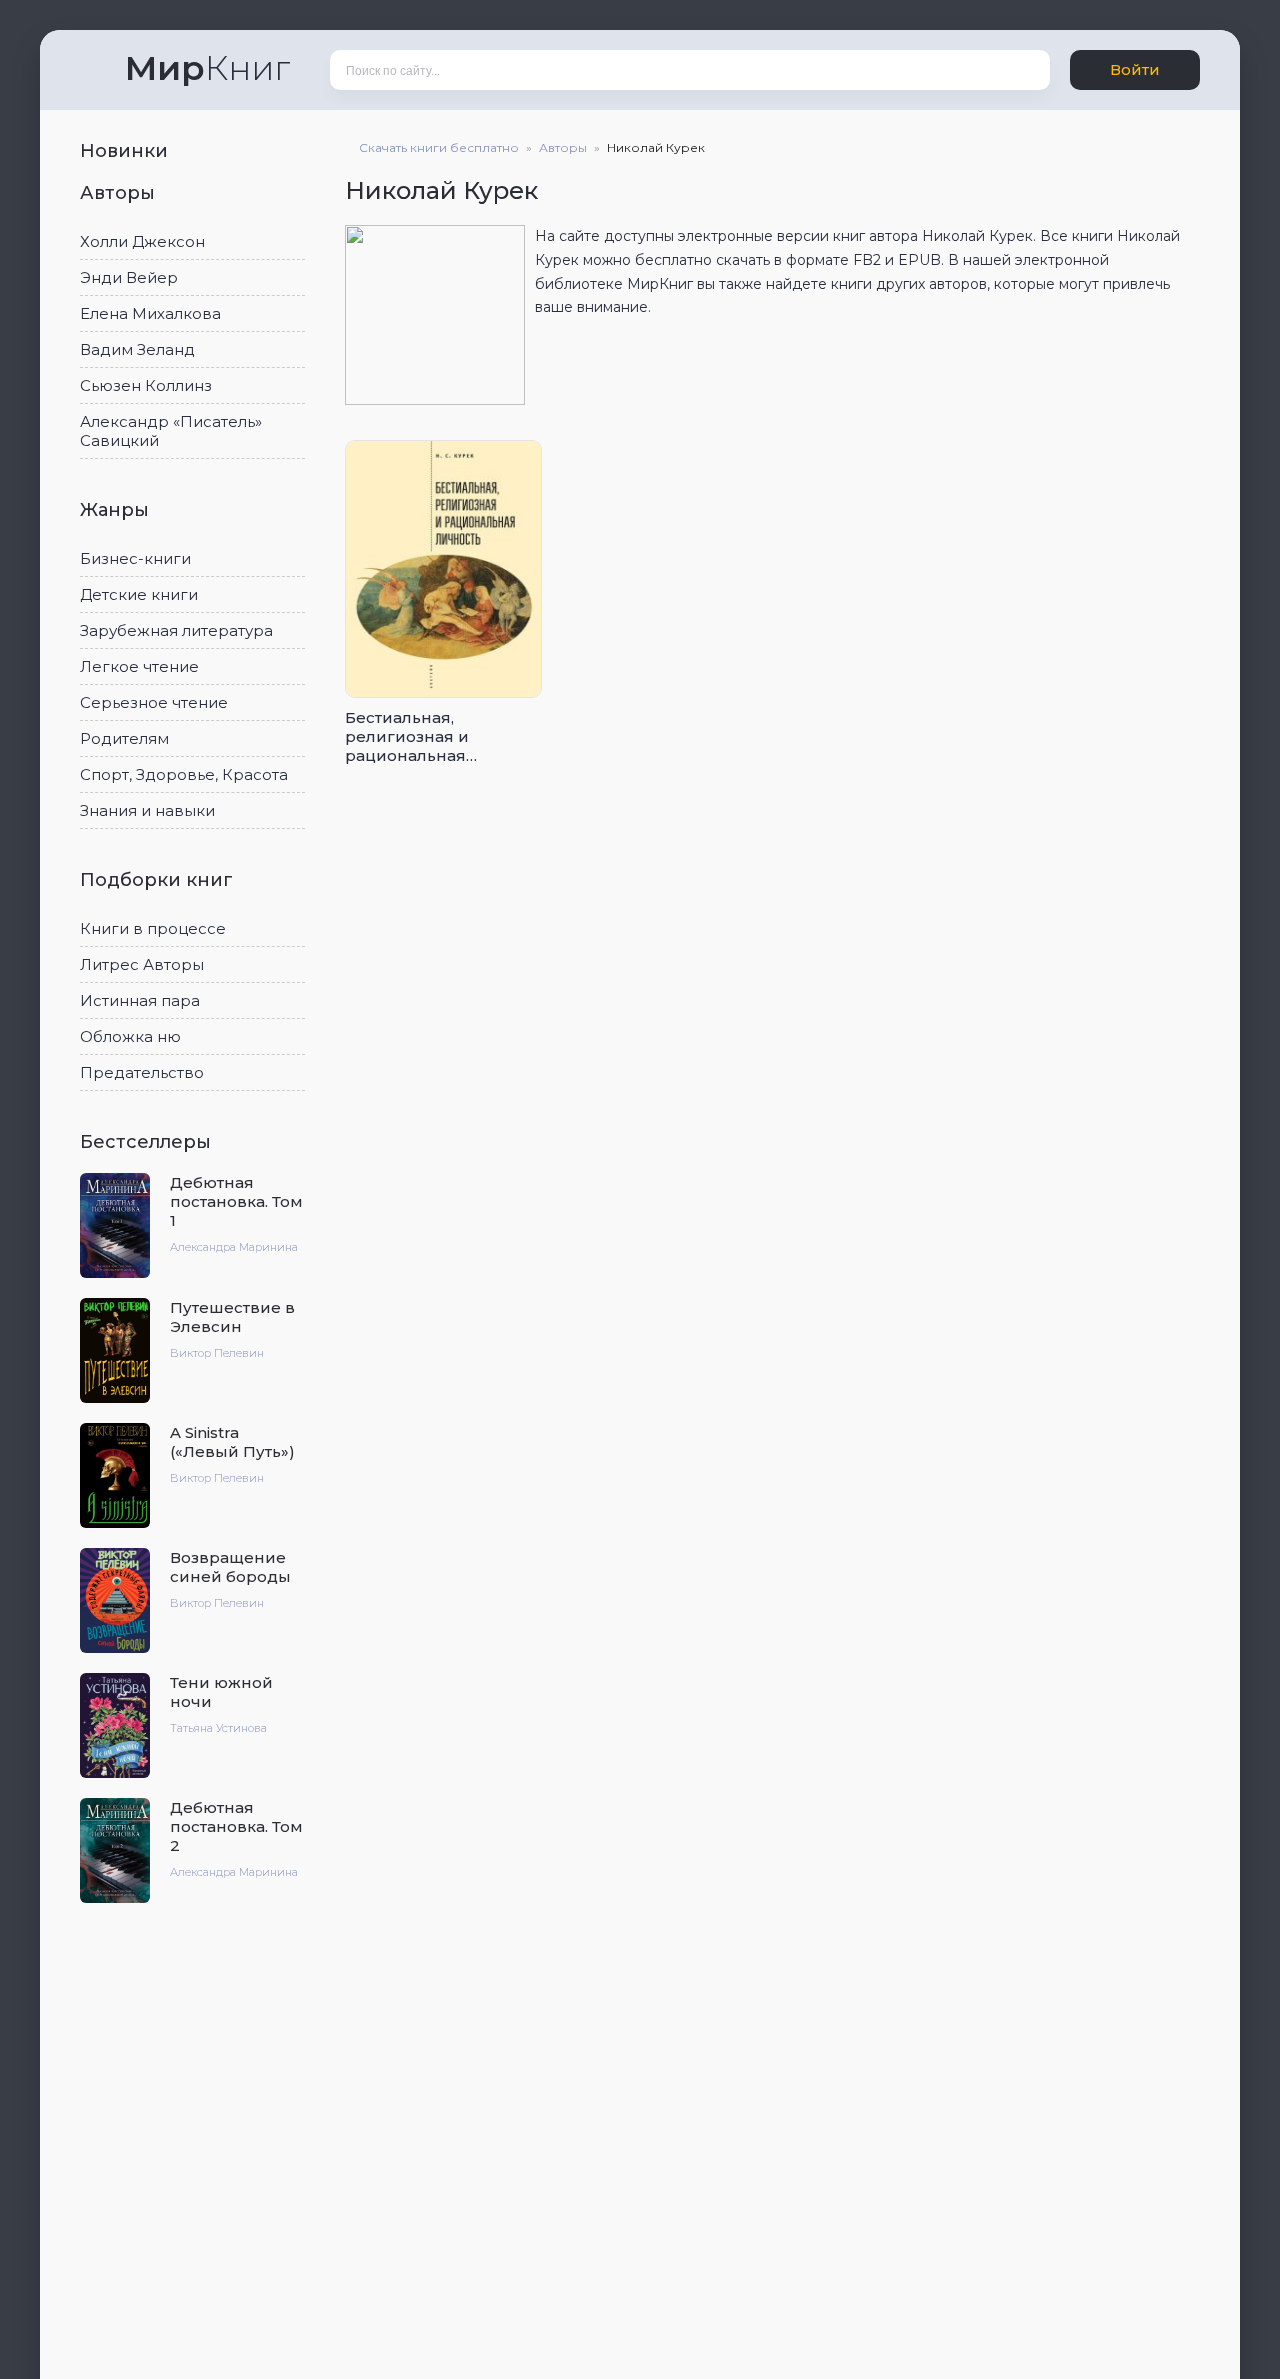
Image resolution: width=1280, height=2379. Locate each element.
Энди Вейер (129, 277)
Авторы (120, 193)
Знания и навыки (147, 810)
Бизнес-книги (135, 558)
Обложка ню (130, 1036)
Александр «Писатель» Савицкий (171, 431)
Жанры (117, 510)
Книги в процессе (153, 928)
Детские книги (139, 594)
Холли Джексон (142, 241)
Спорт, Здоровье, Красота (184, 774)
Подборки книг (159, 880)
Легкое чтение (139, 666)
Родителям (124, 738)
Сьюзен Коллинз (146, 385)
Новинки (126, 151)
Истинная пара (140, 1000)
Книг (207, 68)
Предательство (142, 1072)
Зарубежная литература (176, 630)
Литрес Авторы (142, 964)
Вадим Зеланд (137, 349)
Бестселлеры (148, 1142)
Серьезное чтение (154, 702)
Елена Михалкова (150, 313)
